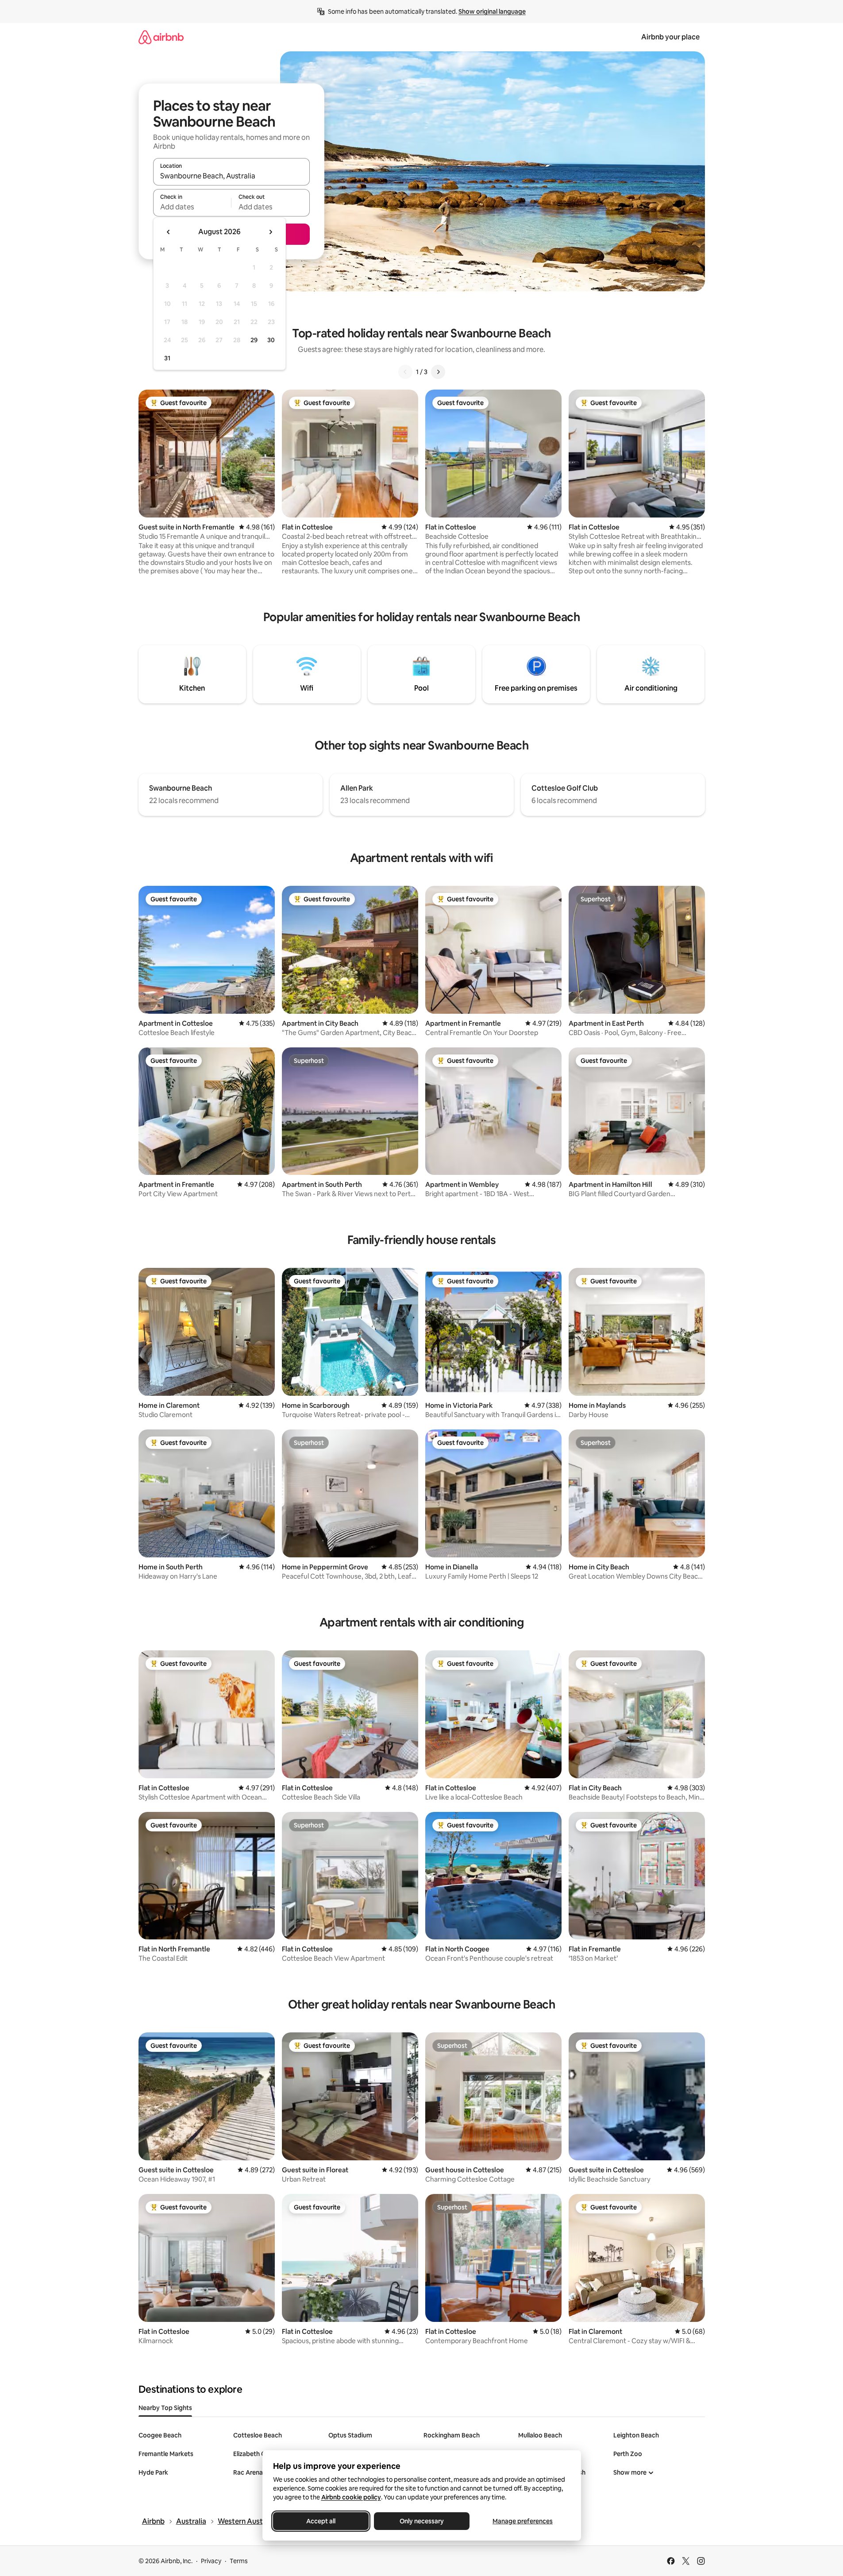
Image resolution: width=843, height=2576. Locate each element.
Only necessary (422, 2521)
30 (271, 340)
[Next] (438, 372)
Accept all (321, 2521)
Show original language (492, 12)
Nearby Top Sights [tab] (165, 2408)
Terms (239, 2561)
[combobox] (231, 176)
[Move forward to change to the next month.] (270, 232)
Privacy (211, 2561)
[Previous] (405, 372)
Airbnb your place (670, 37)
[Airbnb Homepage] (161, 37)
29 (254, 340)
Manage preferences (523, 2521)
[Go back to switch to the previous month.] (169, 232)
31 (167, 358)
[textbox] (192, 207)
